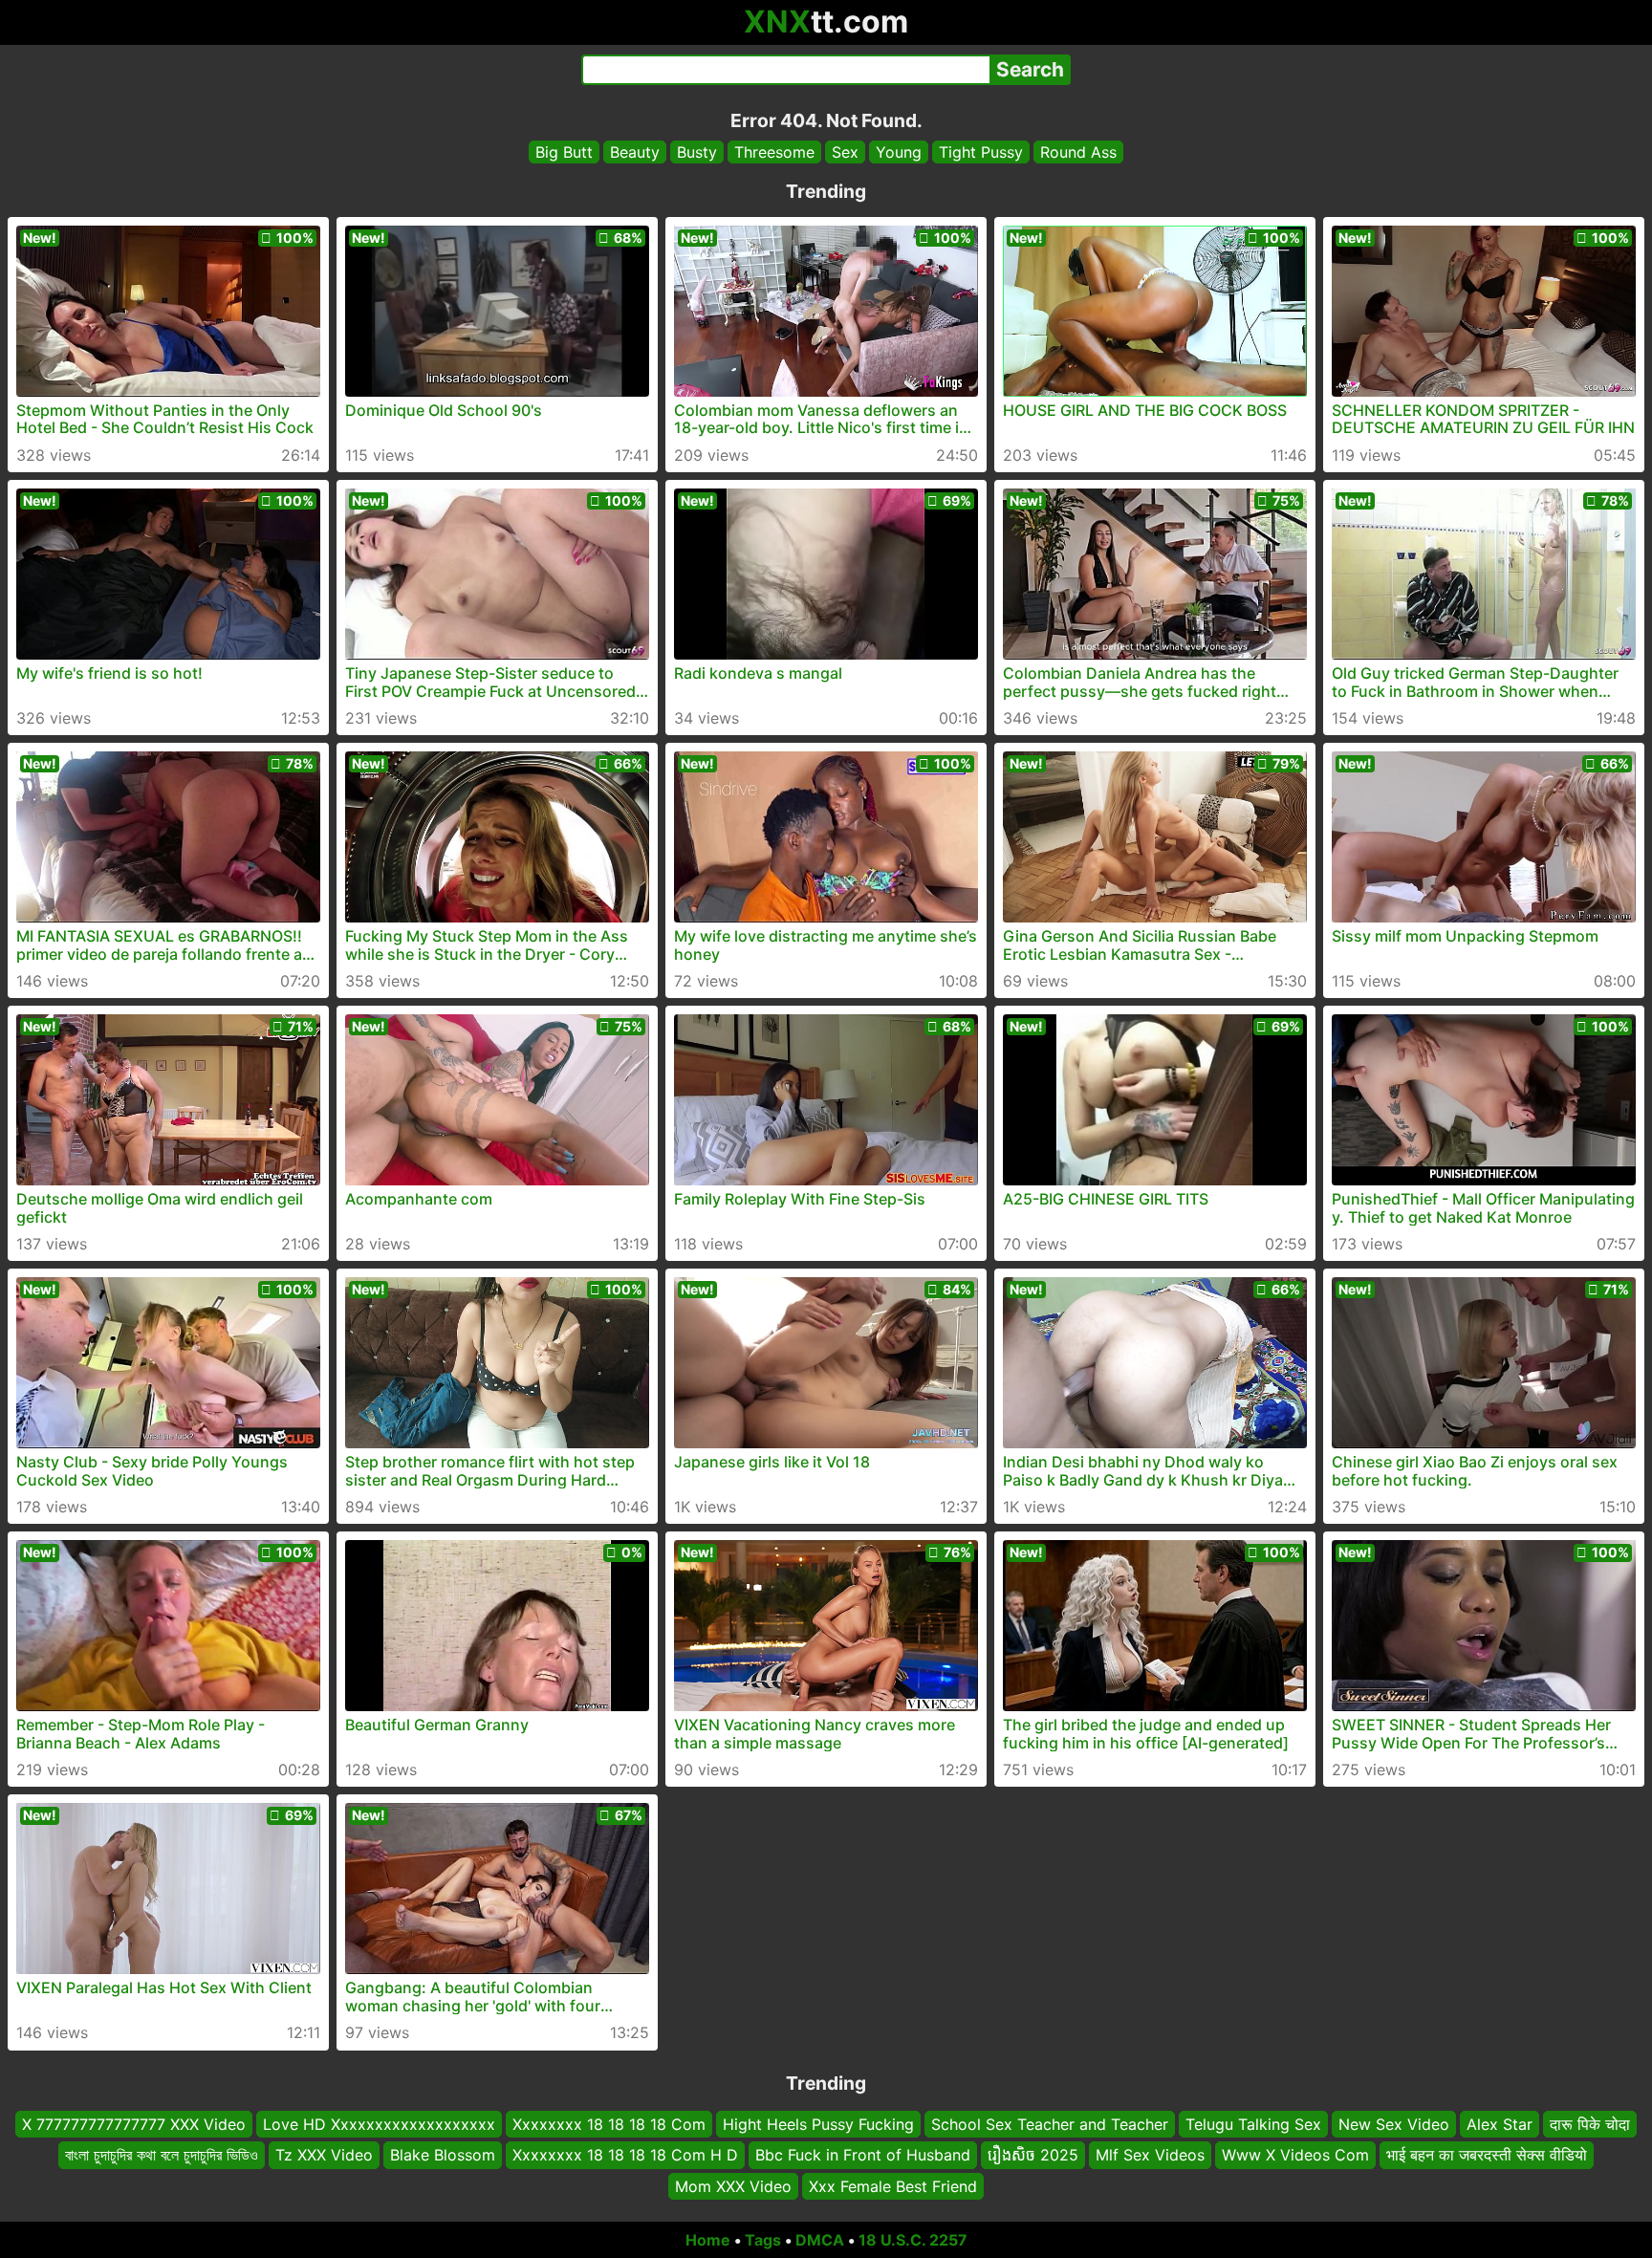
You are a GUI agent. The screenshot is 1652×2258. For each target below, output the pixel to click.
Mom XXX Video (733, 2186)
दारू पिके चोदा (1590, 2124)
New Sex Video (1394, 2124)
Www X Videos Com (1295, 2156)
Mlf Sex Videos (1150, 2156)
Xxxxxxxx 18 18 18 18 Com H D (625, 2156)
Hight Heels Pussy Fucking (818, 2124)
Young (899, 152)
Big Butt (564, 152)
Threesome (774, 152)
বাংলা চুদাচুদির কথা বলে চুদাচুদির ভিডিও (162, 2156)
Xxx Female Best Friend (893, 2186)
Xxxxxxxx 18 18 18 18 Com (609, 2124)
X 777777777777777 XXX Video (134, 2124)
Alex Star (1500, 2124)
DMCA (820, 2240)
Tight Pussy (981, 152)
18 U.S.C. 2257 (913, 2240)
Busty (697, 152)
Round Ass (1078, 152)
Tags (763, 2240)
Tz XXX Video (324, 2156)
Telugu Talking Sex (1253, 2124)
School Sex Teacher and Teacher (1050, 2124)
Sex (845, 152)
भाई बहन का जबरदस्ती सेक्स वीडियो (1487, 2156)
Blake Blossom (443, 2156)
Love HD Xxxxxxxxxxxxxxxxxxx (379, 2124)
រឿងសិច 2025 (1033, 2156)
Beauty (635, 152)
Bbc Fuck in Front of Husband (863, 2156)
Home (708, 2240)
